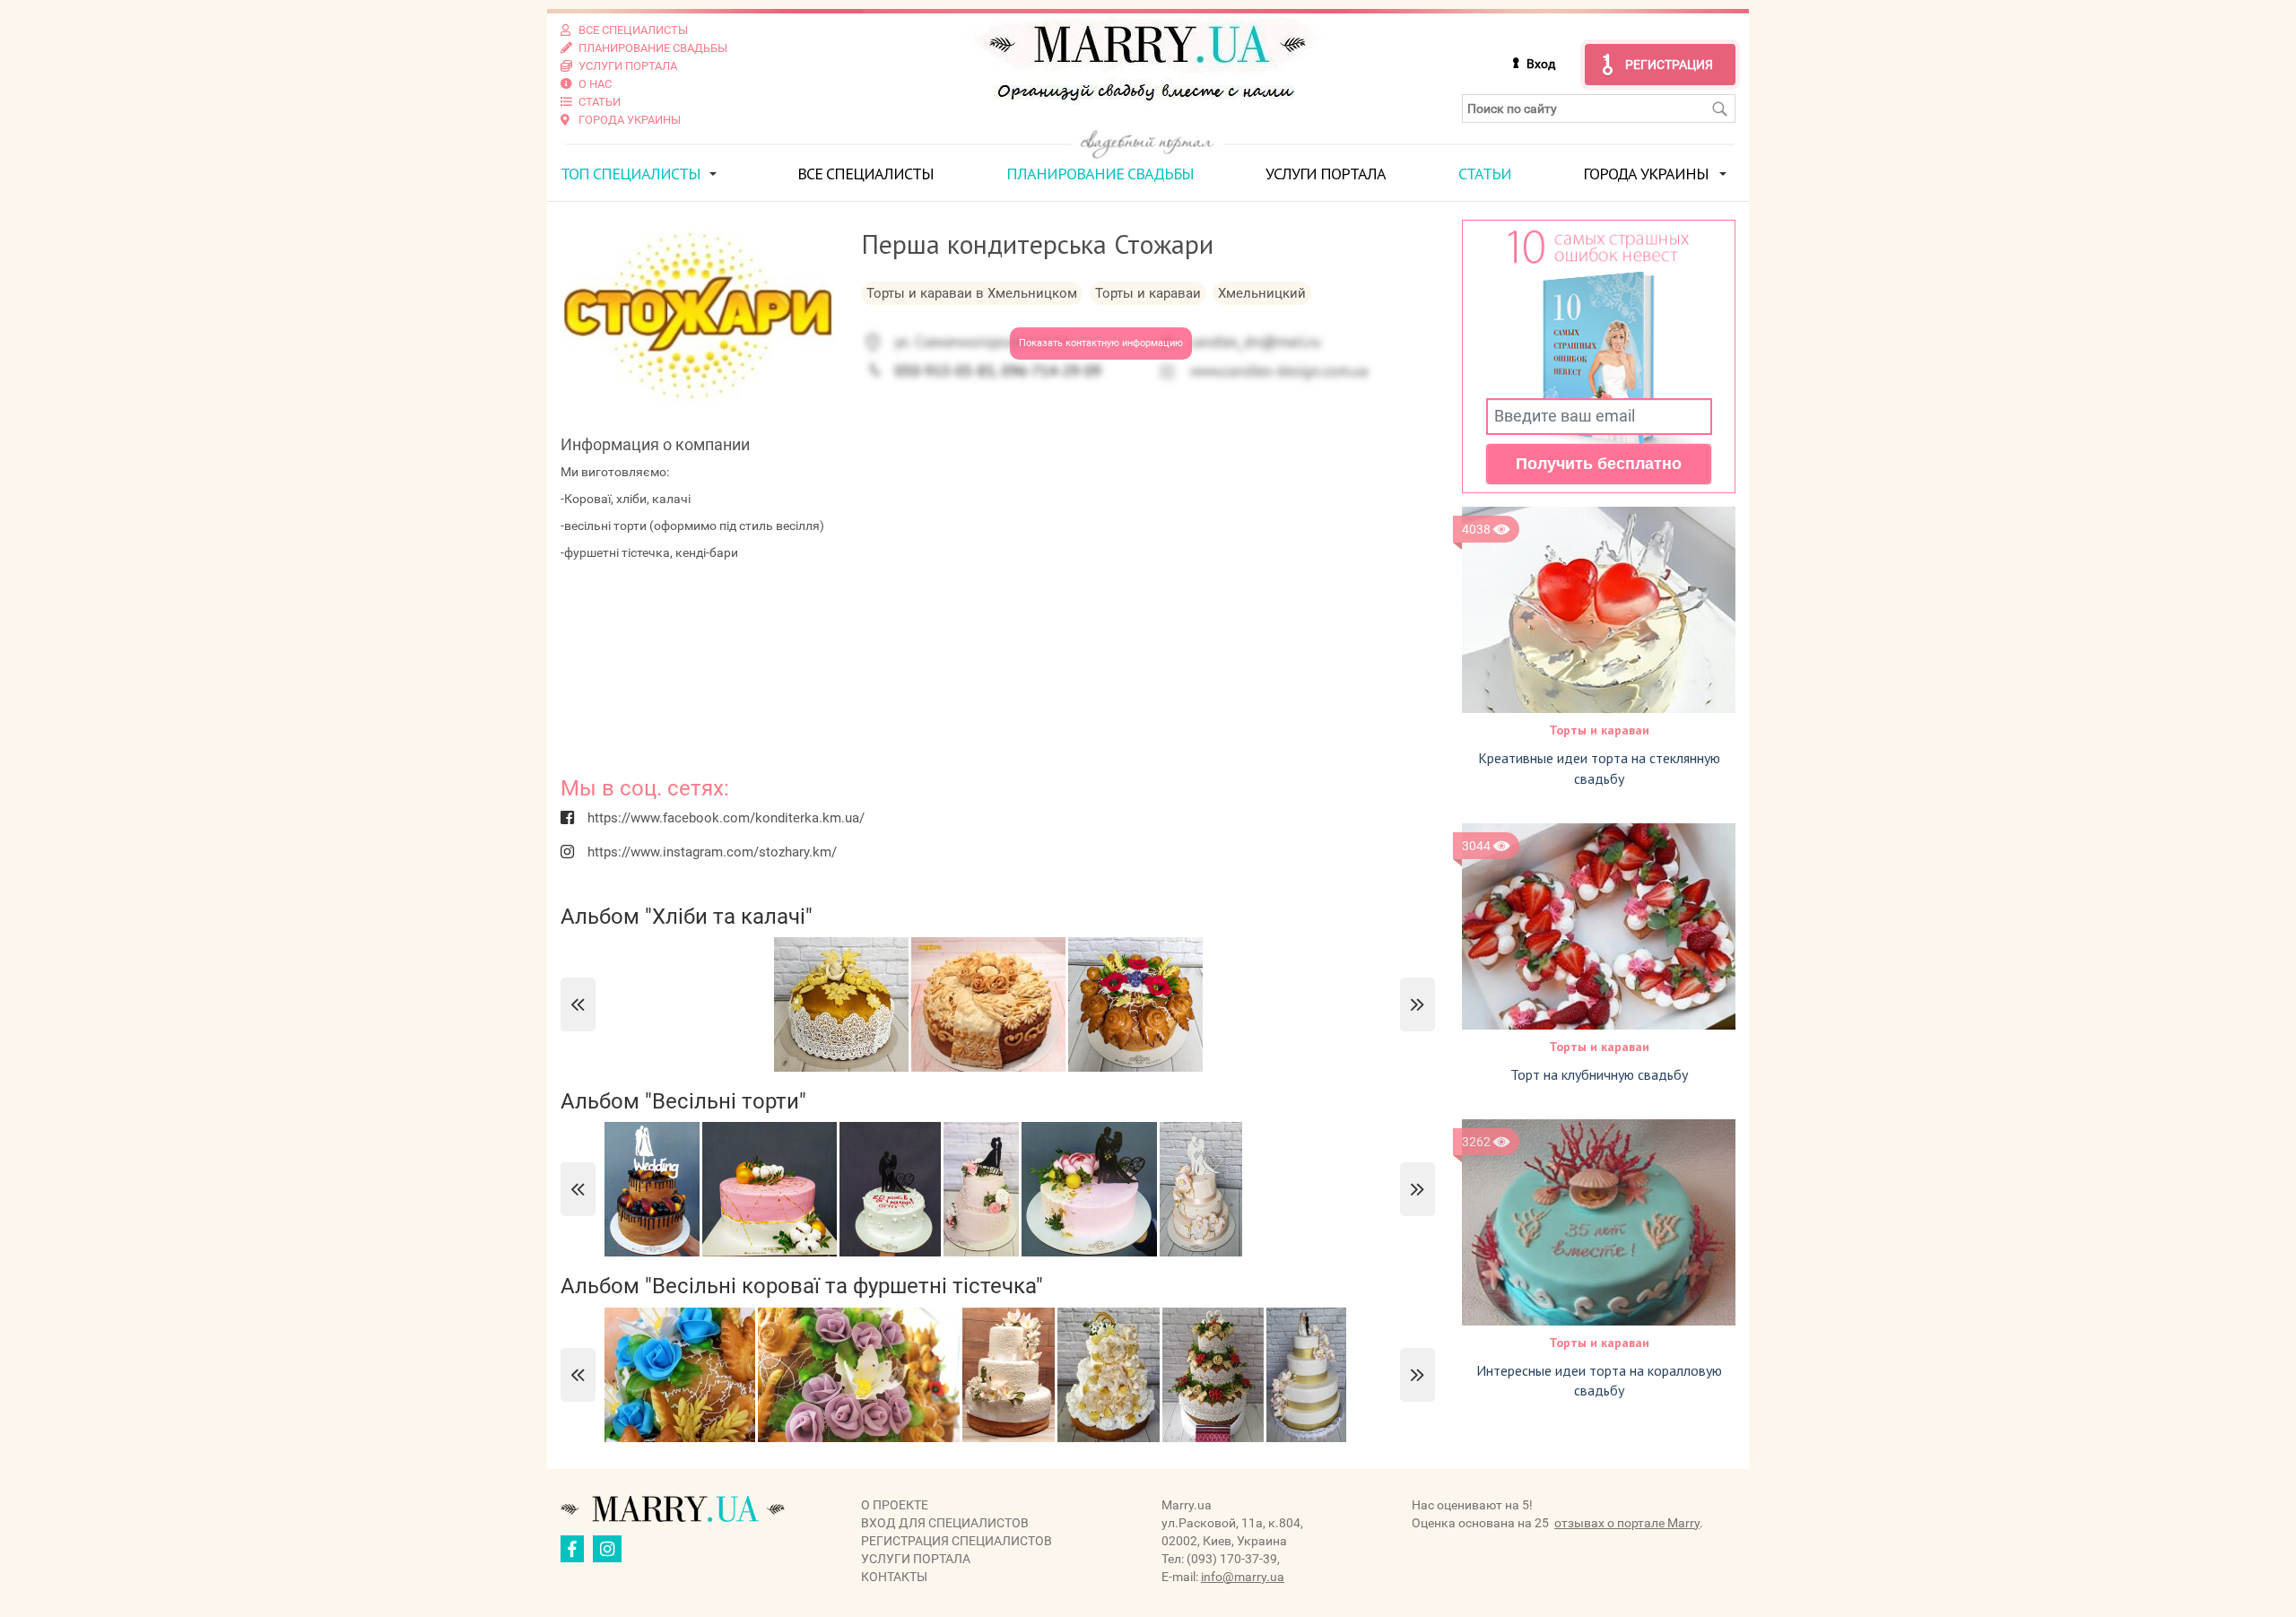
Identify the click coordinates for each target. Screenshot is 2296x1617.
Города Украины (1646, 174)
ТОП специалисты (631, 174)
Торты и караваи (1599, 730)
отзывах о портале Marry (1627, 1523)
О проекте (895, 1505)
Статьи (1485, 174)
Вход (1541, 64)
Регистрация (1669, 65)
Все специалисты (865, 174)
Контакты (894, 1577)
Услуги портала (1326, 174)
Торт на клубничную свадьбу (1599, 1074)
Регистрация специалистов (957, 1541)
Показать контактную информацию (1101, 343)
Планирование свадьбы (1100, 174)
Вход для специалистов (945, 1523)
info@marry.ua (1243, 1577)
